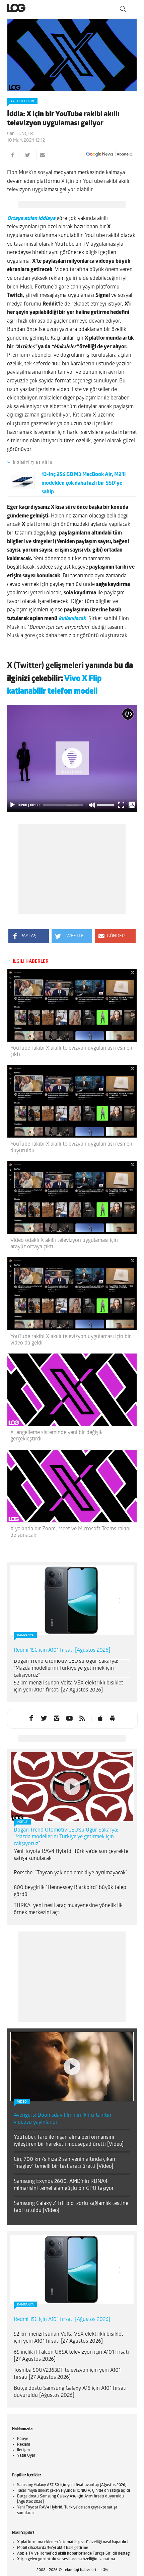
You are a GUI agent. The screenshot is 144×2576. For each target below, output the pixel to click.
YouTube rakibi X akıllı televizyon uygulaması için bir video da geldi (71, 1340)
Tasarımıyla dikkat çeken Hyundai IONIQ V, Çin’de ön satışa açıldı (74, 2491)
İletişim (23, 2450)
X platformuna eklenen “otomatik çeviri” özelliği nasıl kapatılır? (73, 2542)
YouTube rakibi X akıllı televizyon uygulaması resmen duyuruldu (71, 1147)
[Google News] (110, 154)
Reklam (24, 2445)
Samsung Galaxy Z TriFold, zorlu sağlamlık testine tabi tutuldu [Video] (71, 2207)
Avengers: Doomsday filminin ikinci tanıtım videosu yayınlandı (63, 2119)
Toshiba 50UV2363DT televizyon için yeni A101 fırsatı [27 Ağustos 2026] (67, 2374)
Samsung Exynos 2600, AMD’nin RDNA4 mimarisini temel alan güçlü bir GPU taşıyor (64, 2185)
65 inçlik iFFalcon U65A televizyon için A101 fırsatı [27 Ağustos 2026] (71, 2356)
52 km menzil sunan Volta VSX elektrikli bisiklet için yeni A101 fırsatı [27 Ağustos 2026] (68, 1687)
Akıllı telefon (22, 101)
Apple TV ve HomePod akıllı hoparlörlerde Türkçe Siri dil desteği (74, 2554)
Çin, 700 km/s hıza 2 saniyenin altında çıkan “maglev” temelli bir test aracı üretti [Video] (64, 2163)
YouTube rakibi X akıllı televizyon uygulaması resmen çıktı (71, 1051)
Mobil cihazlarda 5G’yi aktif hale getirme (53, 2548)
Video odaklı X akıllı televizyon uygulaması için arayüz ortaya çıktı (64, 1244)
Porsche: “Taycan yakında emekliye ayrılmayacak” (70, 1873)
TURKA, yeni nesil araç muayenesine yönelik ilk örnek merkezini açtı (68, 1909)
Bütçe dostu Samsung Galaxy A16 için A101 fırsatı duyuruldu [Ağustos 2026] (70, 2392)
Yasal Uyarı (27, 2456)
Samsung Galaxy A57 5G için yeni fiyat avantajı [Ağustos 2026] (72, 2485)
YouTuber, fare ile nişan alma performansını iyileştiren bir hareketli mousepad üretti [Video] (69, 2141)
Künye (23, 2439)
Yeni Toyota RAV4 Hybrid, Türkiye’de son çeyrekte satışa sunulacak (71, 1855)
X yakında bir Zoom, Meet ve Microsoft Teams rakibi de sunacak (70, 1532)
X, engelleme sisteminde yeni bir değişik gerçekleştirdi (56, 1436)
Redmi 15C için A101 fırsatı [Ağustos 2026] (62, 1650)
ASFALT (22, 1822)
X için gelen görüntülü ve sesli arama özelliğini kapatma (66, 2559)
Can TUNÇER (20, 134)
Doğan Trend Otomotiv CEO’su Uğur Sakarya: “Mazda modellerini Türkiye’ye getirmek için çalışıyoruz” (66, 1668)
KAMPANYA (25, 1635)
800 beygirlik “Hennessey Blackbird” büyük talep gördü (70, 1891)
